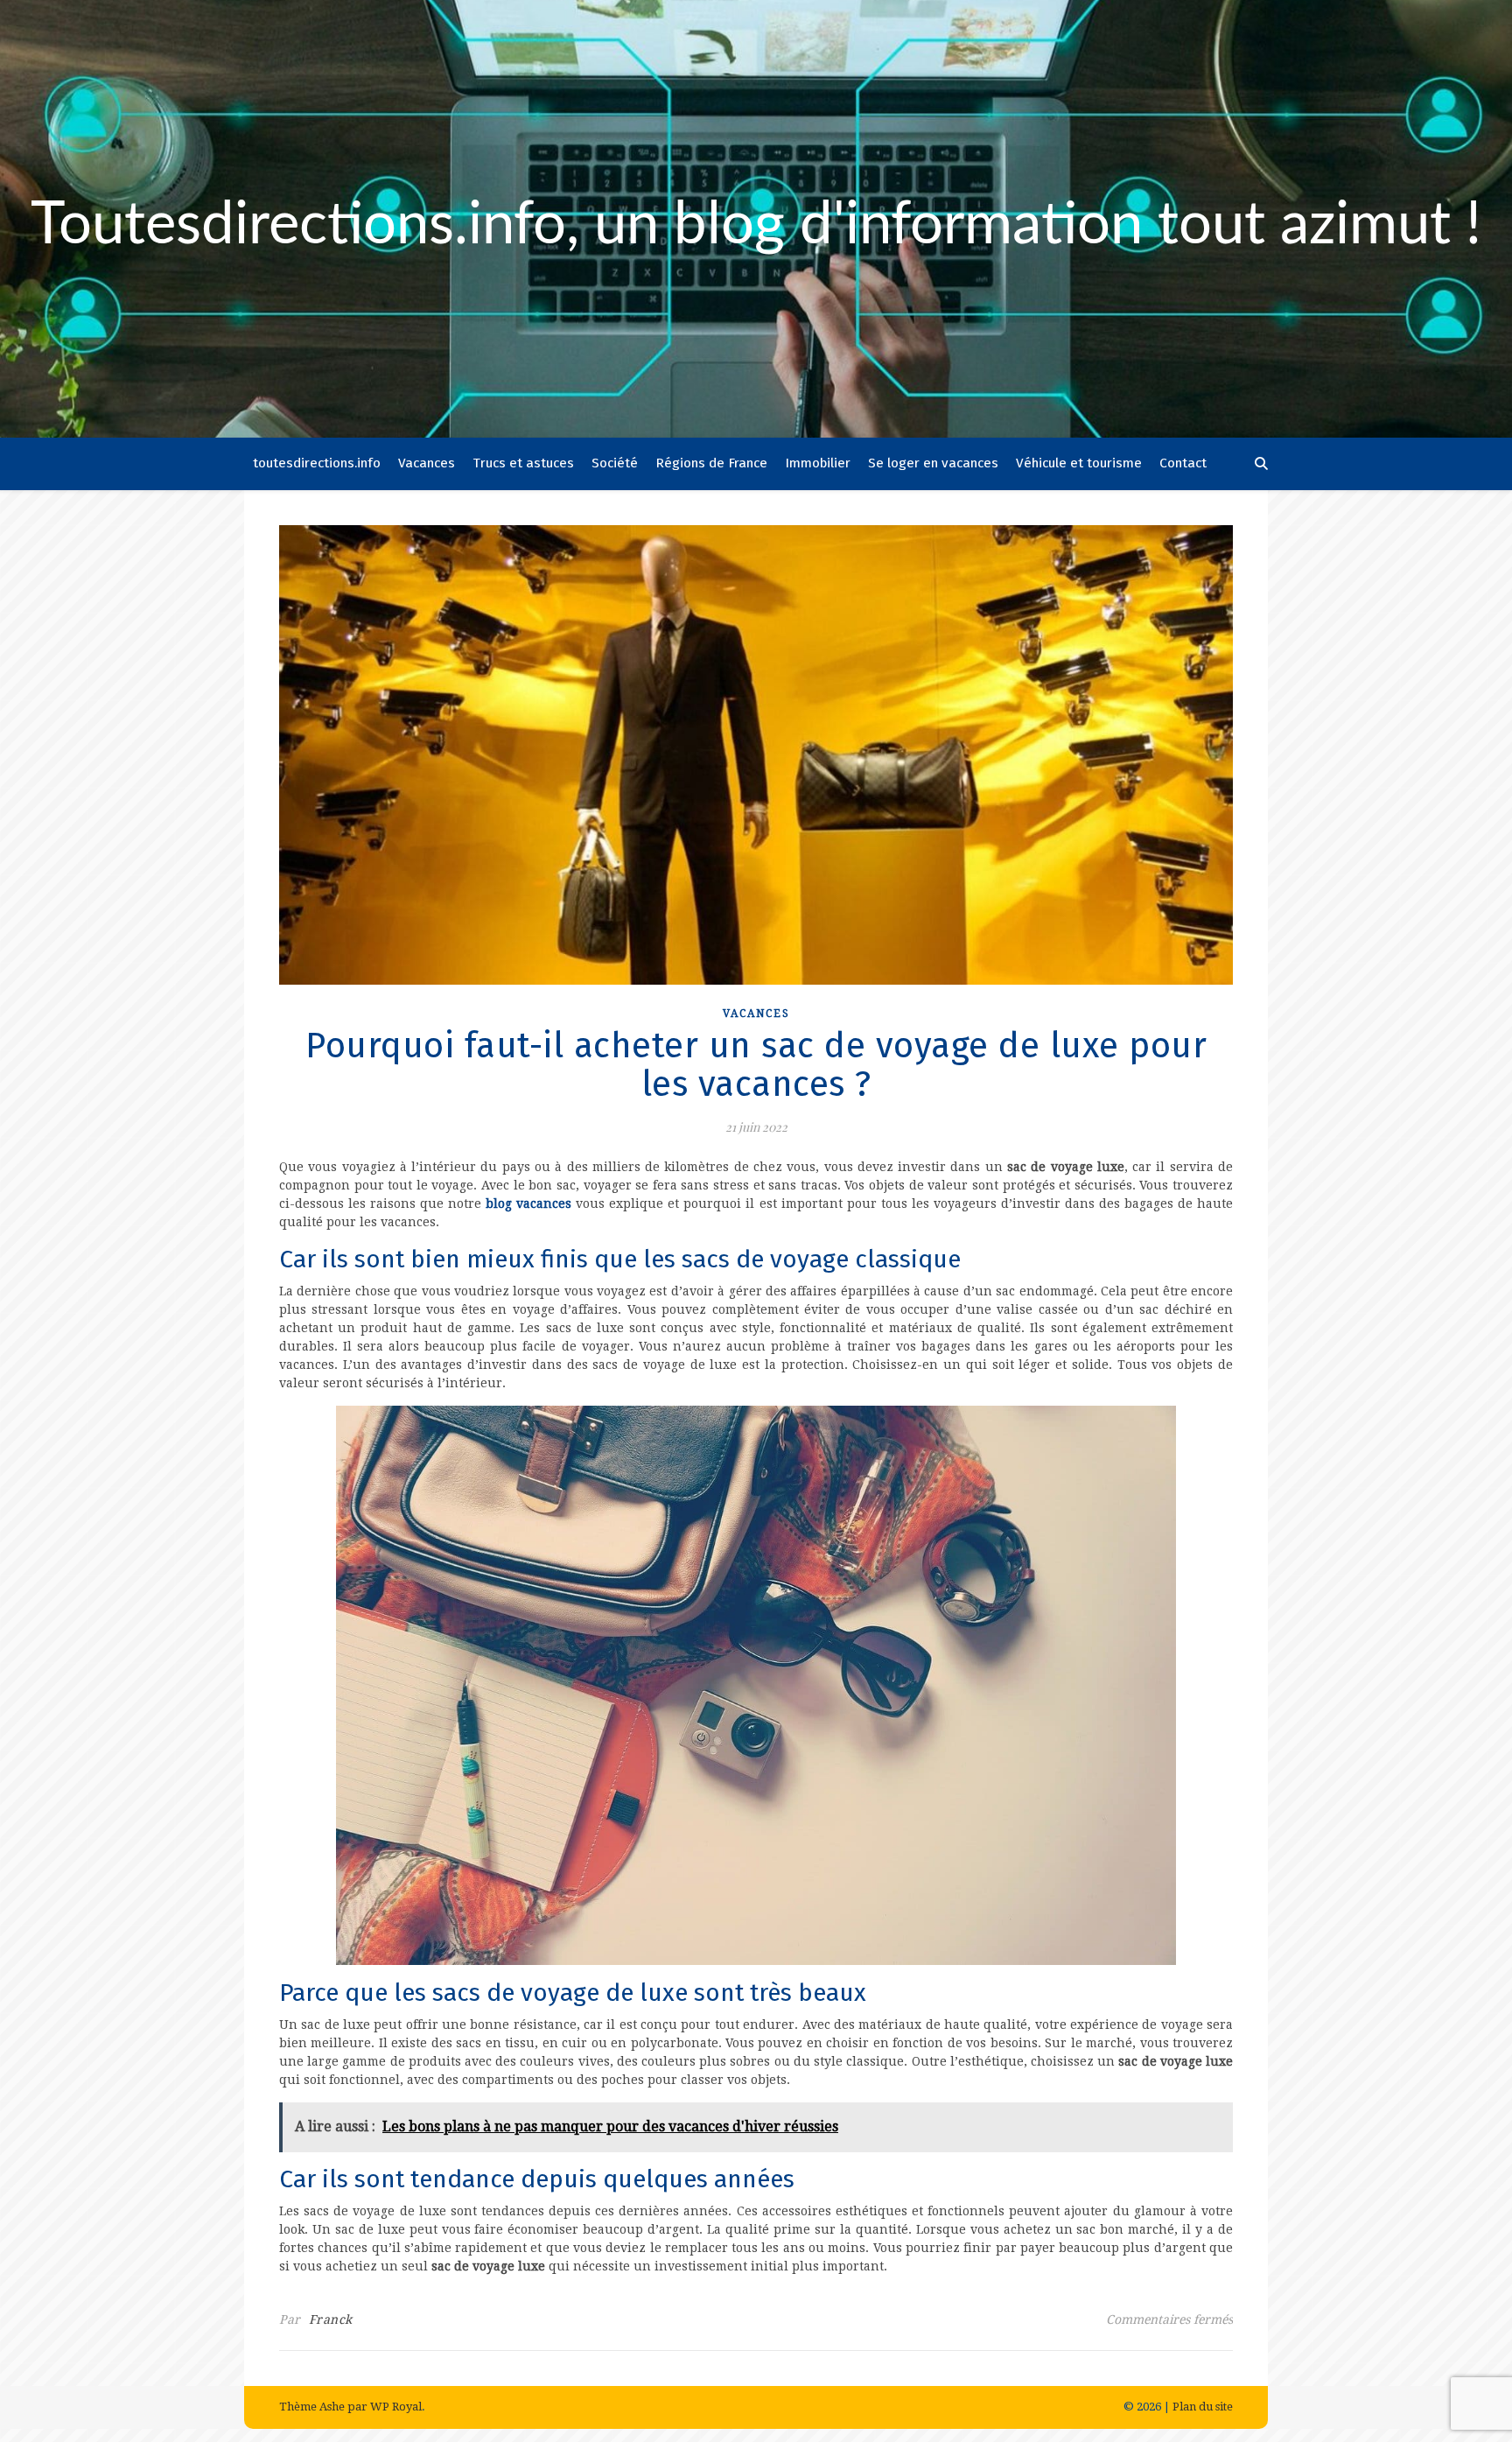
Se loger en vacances (933, 463)
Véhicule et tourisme (1079, 463)
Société (615, 463)
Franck (331, 2319)
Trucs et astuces (523, 463)
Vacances (427, 463)
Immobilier (818, 463)
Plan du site (1203, 2407)
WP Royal (396, 2407)
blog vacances (528, 1203)
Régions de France (711, 463)
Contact (1183, 463)
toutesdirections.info (317, 463)
